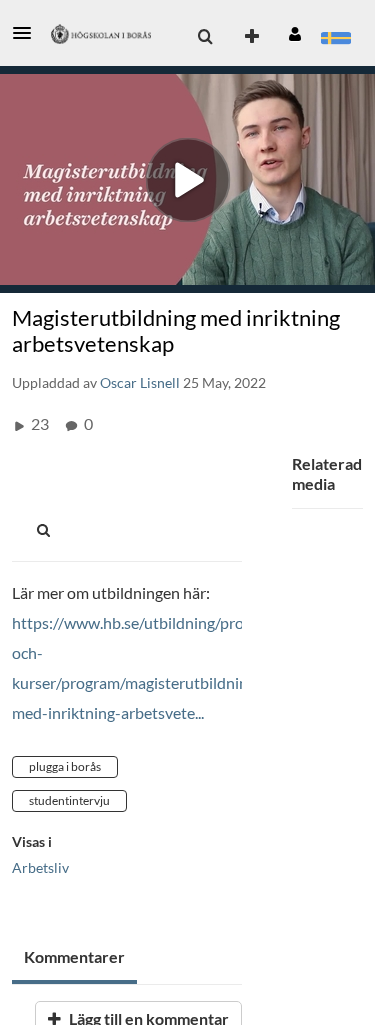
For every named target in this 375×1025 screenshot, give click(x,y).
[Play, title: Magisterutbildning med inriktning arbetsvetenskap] (187, 179)
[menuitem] (205, 37)
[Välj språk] (335, 37)
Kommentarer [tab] (74, 956)
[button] (28, 33)
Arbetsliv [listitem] (40, 867)
